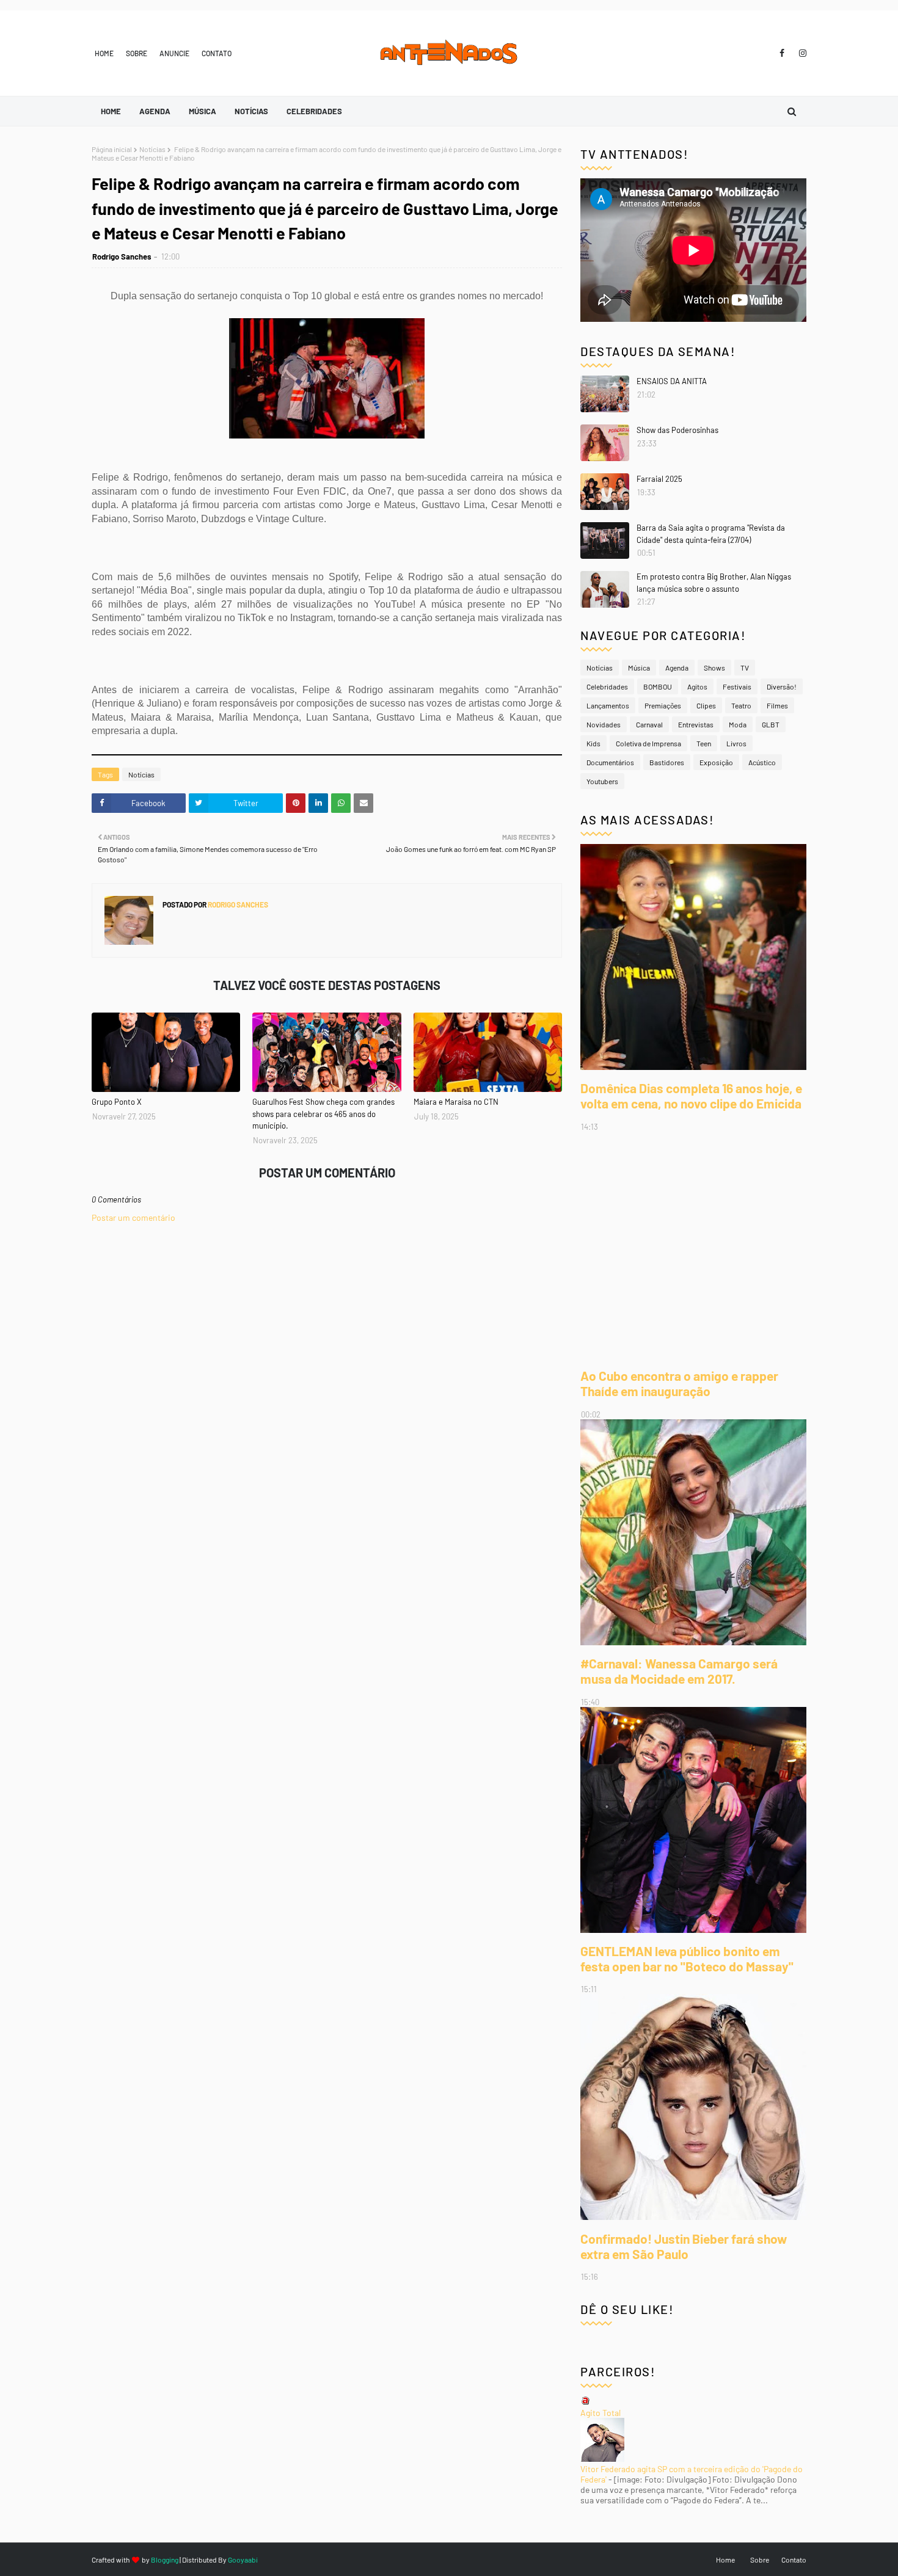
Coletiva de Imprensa (648, 743)
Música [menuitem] (203, 111)
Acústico (762, 762)
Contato (217, 53)
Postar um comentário (133, 1217)
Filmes (777, 705)
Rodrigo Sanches (122, 257)
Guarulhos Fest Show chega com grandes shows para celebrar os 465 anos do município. (323, 1114)
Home (104, 53)
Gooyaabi (243, 2560)
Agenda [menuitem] (155, 111)
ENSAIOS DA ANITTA (672, 381)
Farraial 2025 (659, 479)
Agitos (697, 686)
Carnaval (649, 724)
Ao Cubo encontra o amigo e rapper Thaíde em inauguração (679, 1383)
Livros (736, 743)
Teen (704, 743)
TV (745, 668)
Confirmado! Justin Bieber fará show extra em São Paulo (684, 2246)
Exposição (716, 762)
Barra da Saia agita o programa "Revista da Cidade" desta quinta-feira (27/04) (711, 534)
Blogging (165, 2560)
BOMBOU (658, 686)
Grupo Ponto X (117, 1102)
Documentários (610, 762)
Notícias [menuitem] (251, 111)
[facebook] (782, 53)
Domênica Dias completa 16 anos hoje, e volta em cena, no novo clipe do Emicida (691, 1096)
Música (639, 668)
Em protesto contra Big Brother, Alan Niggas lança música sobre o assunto (714, 583)
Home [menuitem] (111, 111)
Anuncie (174, 53)
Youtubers (602, 781)
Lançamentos (608, 705)
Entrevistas (696, 724)
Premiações (663, 705)
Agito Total (600, 2413)
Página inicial (112, 149)
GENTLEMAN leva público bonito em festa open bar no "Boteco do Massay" (687, 1959)
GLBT (771, 724)
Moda (738, 724)
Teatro (741, 705)
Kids (593, 743)
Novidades (604, 724)
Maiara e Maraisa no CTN (456, 1102)
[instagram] (801, 53)
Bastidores (667, 762)
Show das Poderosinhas (677, 430)
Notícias (152, 149)
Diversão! (782, 686)
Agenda (677, 668)
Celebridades (607, 686)
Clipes (706, 705)
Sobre (137, 53)
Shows (714, 668)
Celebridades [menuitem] (314, 111)
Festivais (737, 686)
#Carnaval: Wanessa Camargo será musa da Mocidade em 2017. (679, 1671)
